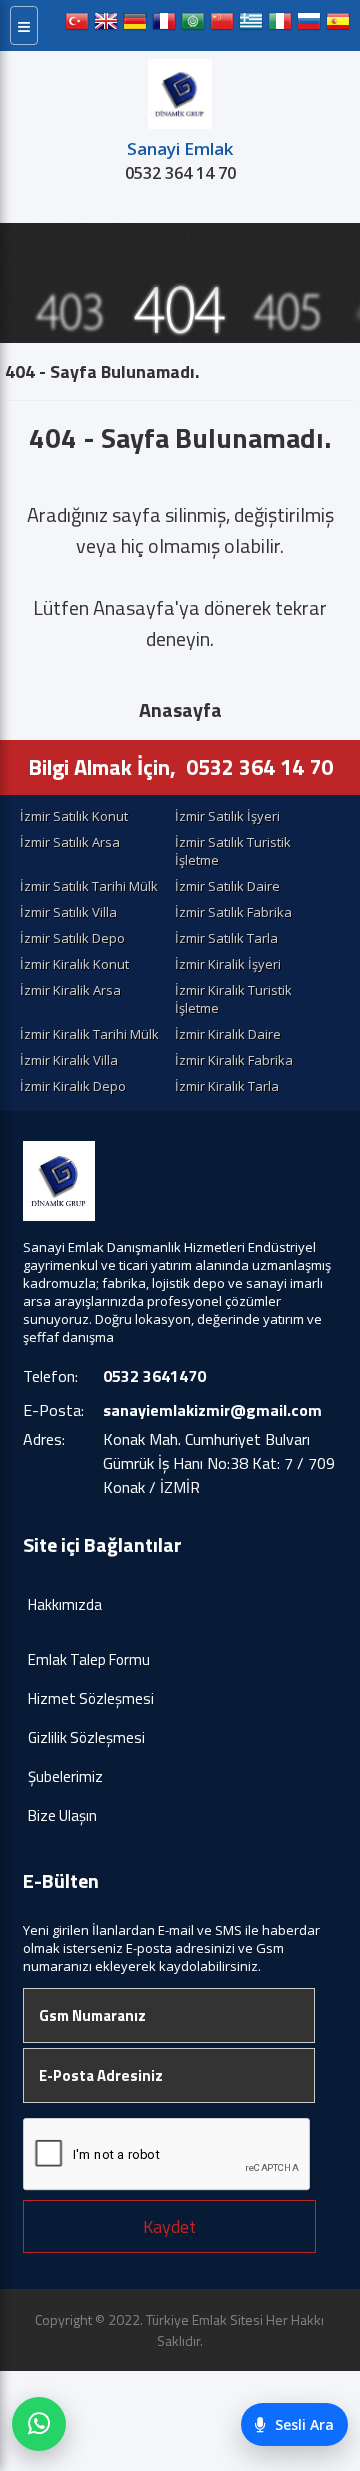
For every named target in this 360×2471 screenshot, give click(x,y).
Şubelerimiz (65, 1776)
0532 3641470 (154, 1376)
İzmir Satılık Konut (74, 816)
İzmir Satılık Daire (227, 886)
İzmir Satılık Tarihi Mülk (89, 886)
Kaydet (169, 2226)
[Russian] (309, 25)
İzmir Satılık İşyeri (227, 816)
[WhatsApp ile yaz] (39, 2424)
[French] (164, 25)
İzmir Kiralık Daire (228, 1034)
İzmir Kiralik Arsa (70, 990)
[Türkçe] (77, 25)
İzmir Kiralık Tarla (227, 1086)
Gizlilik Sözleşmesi (86, 1737)
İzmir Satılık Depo (72, 938)
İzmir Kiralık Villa (69, 1060)
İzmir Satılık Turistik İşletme (233, 851)
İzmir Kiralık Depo (73, 1086)
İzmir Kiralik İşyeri (228, 964)
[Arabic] (193, 25)
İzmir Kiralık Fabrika (234, 1060)
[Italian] (280, 25)
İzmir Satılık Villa (68, 912)
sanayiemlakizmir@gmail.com (212, 1410)
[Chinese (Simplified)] (222, 25)
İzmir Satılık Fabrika (233, 912)
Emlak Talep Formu (89, 1659)
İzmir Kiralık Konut (74, 964)
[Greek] (251, 25)
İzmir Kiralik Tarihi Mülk (89, 1034)
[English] (106, 25)
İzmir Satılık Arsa (70, 842)
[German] (135, 25)
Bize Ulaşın (62, 1815)
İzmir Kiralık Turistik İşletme (233, 999)
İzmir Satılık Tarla (226, 938)
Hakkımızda (65, 1604)
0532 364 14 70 (180, 173)
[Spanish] (338, 25)
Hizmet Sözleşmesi (91, 1698)
